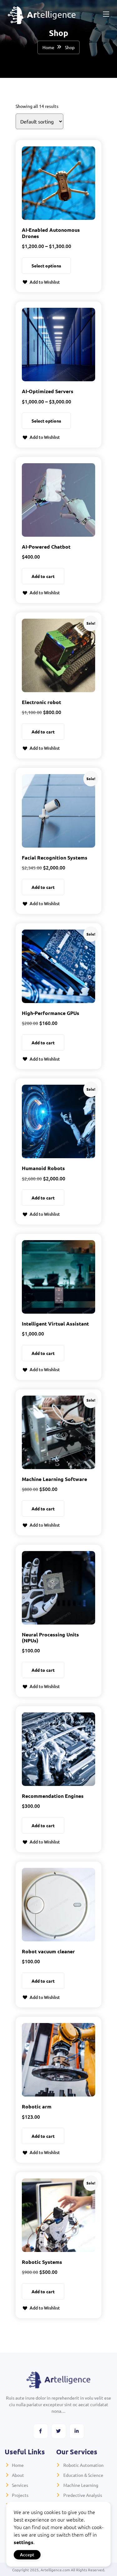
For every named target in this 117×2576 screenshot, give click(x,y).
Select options (46, 266)
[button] (41, 282)
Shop (70, 47)
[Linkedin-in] (77, 2431)
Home (48, 47)
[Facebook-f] (41, 2431)
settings (24, 2542)
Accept (27, 2555)
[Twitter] (59, 2431)
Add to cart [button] (43, 576)
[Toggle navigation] (105, 14)
